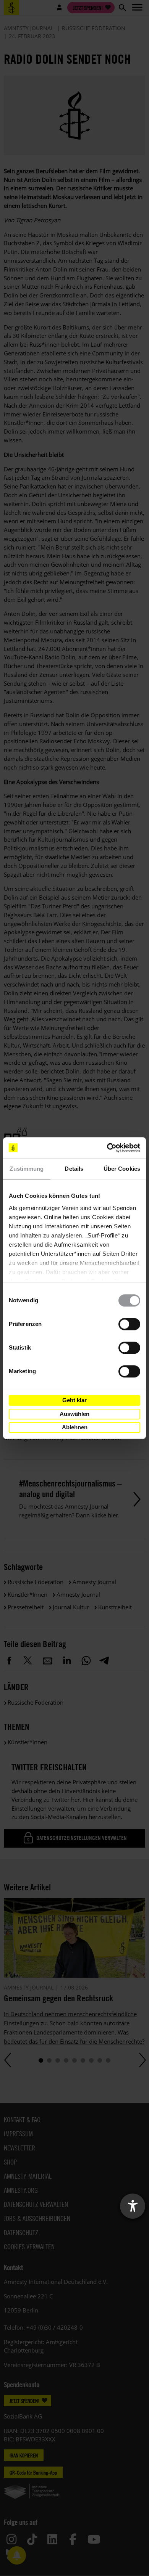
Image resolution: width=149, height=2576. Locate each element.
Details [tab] (74, 1169)
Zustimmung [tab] (27, 1169)
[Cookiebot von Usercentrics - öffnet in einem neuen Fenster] (107, 1148)
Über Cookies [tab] (122, 1169)
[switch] (129, 1324)
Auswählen (74, 1414)
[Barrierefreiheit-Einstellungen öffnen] (133, 2206)
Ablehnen (75, 1427)
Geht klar (74, 1400)
